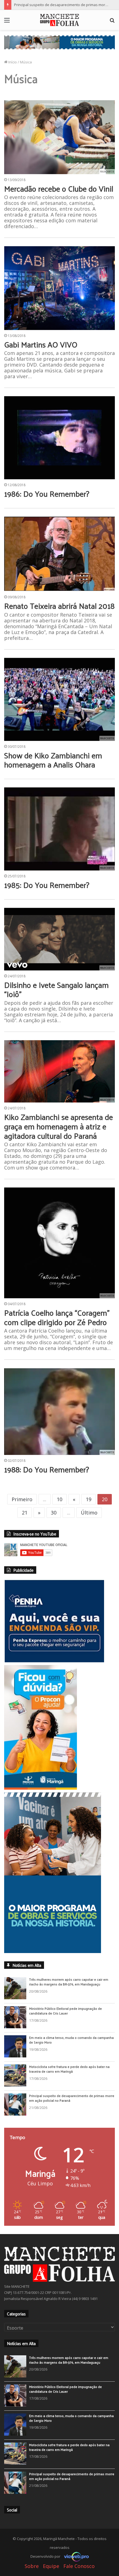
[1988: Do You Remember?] (59, 1411)
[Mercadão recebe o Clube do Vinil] (59, 137)
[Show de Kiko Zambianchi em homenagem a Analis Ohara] (59, 699)
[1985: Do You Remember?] (59, 829)
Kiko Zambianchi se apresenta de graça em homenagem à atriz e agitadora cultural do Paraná (59, 1126)
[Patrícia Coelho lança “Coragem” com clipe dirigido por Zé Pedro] (59, 1243)
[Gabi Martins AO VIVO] (59, 288)
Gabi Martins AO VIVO (41, 344)
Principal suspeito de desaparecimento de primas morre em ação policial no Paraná (72, 2112)
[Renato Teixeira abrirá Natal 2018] (59, 554)
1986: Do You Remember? (47, 494)
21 (25, 1513)
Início (12, 62)
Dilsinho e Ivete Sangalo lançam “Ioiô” (56, 989)
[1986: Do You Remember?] (59, 438)
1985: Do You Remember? (47, 885)
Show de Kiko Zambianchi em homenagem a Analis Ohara (53, 760)
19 (89, 1499)
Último (89, 1513)
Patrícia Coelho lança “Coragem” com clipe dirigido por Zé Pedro (57, 1317)
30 (54, 1513)
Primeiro (22, 1499)
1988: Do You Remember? (47, 1469)
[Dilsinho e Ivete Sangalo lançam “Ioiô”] (59, 939)
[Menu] (7, 22)
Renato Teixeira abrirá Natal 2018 (59, 606)
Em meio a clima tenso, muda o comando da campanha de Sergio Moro (71, 2054)
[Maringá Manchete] (59, 20)
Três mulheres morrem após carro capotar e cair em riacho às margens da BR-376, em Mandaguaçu (69, 1996)
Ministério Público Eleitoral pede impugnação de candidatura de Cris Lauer (65, 2025)
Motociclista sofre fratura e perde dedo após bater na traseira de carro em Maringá (69, 2083)
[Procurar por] (112, 22)
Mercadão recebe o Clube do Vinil (59, 188)
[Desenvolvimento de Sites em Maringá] (75, 2570)
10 (59, 1499)
